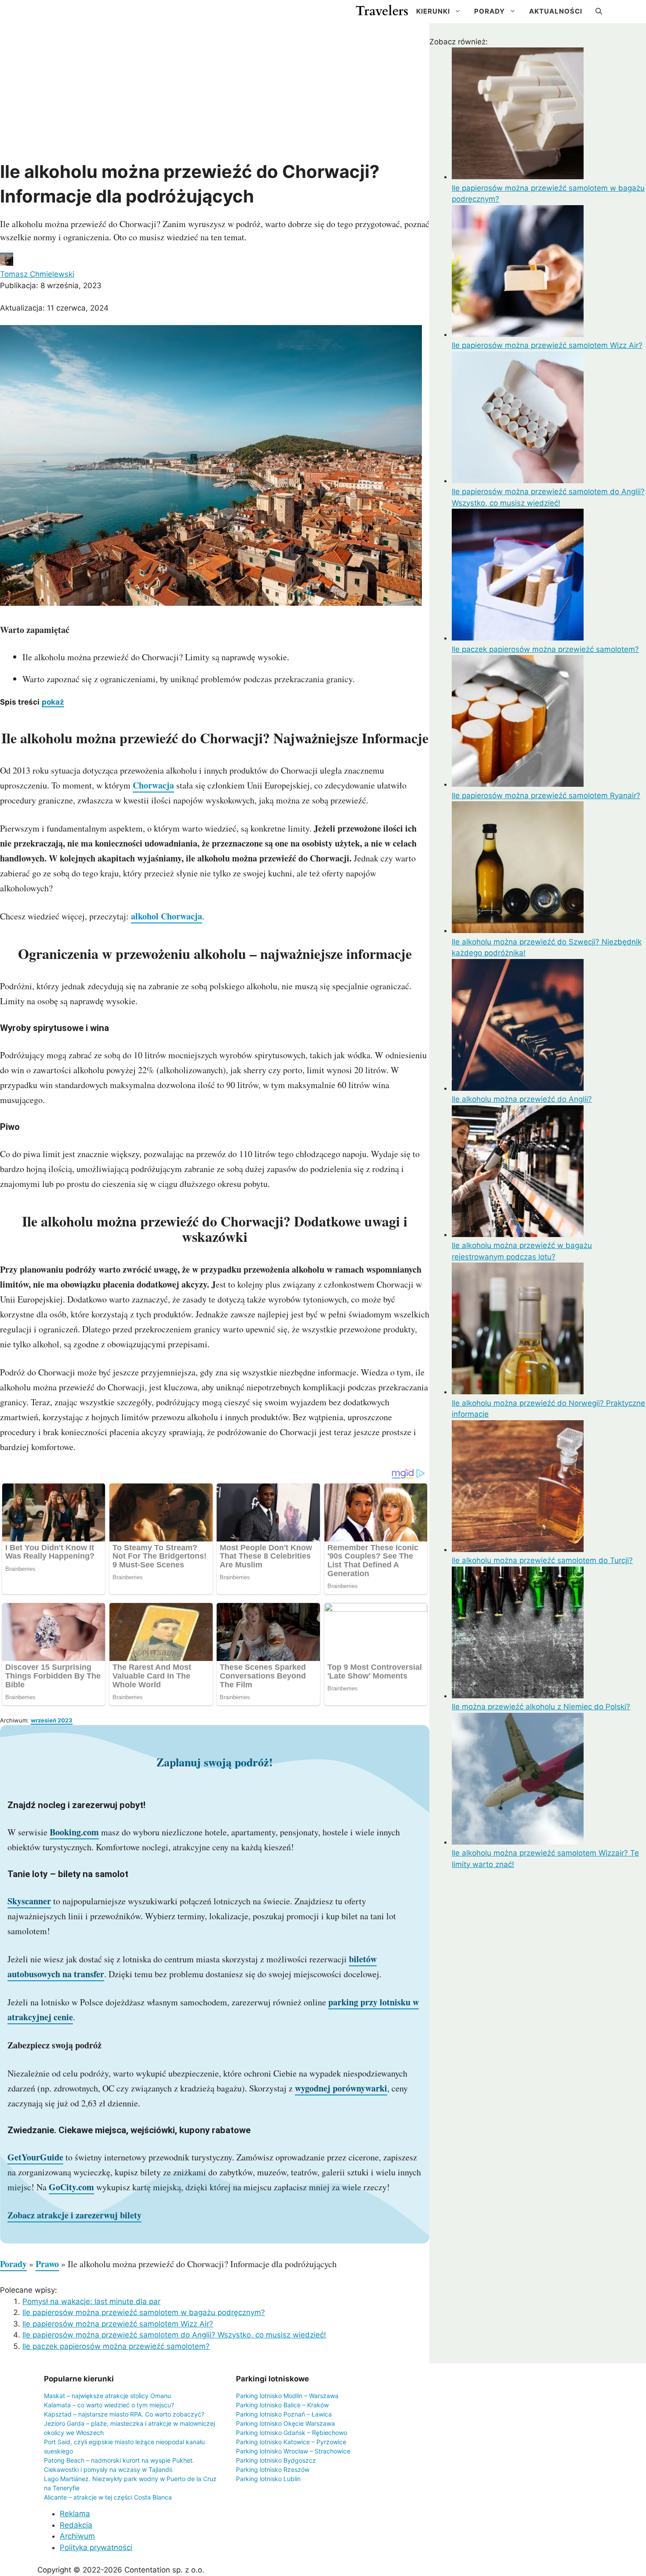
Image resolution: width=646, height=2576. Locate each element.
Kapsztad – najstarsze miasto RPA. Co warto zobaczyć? (124, 2414)
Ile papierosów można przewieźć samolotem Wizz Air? (118, 2324)
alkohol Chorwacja (167, 916)
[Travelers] (382, 11)
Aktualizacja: (54, 308)
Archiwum (77, 2536)
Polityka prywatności (96, 2547)
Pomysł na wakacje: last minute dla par (91, 2301)
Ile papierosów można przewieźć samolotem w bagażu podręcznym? (144, 2312)
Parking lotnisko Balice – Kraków (282, 2405)
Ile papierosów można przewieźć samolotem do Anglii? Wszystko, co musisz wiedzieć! (174, 2335)
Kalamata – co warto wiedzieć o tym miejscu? (109, 2405)
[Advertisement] (215, 94)
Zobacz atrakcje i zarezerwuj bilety (74, 2215)
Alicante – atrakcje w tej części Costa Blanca (108, 2497)
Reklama (75, 2514)
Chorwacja (153, 785)
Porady (490, 11)
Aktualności (556, 11)
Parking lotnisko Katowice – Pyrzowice (291, 2442)
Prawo (47, 2264)
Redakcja (76, 2525)
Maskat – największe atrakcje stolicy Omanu (107, 2396)
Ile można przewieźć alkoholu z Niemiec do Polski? (541, 1707)
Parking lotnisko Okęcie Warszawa (285, 2423)
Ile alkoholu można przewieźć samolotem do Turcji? (542, 1560)
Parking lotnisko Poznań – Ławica (284, 2414)
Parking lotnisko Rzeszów (273, 2469)
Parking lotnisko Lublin (268, 2479)
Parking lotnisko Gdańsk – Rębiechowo (292, 2433)
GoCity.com (71, 2187)
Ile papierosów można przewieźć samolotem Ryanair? (546, 796)
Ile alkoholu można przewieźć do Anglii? (522, 1099)
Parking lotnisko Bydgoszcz (276, 2460)
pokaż (53, 702)
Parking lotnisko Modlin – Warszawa (287, 2396)
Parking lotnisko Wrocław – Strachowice (293, 2451)
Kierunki (433, 11)
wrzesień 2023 (52, 1720)
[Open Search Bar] (599, 11)
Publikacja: (51, 286)
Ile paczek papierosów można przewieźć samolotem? (116, 2346)
